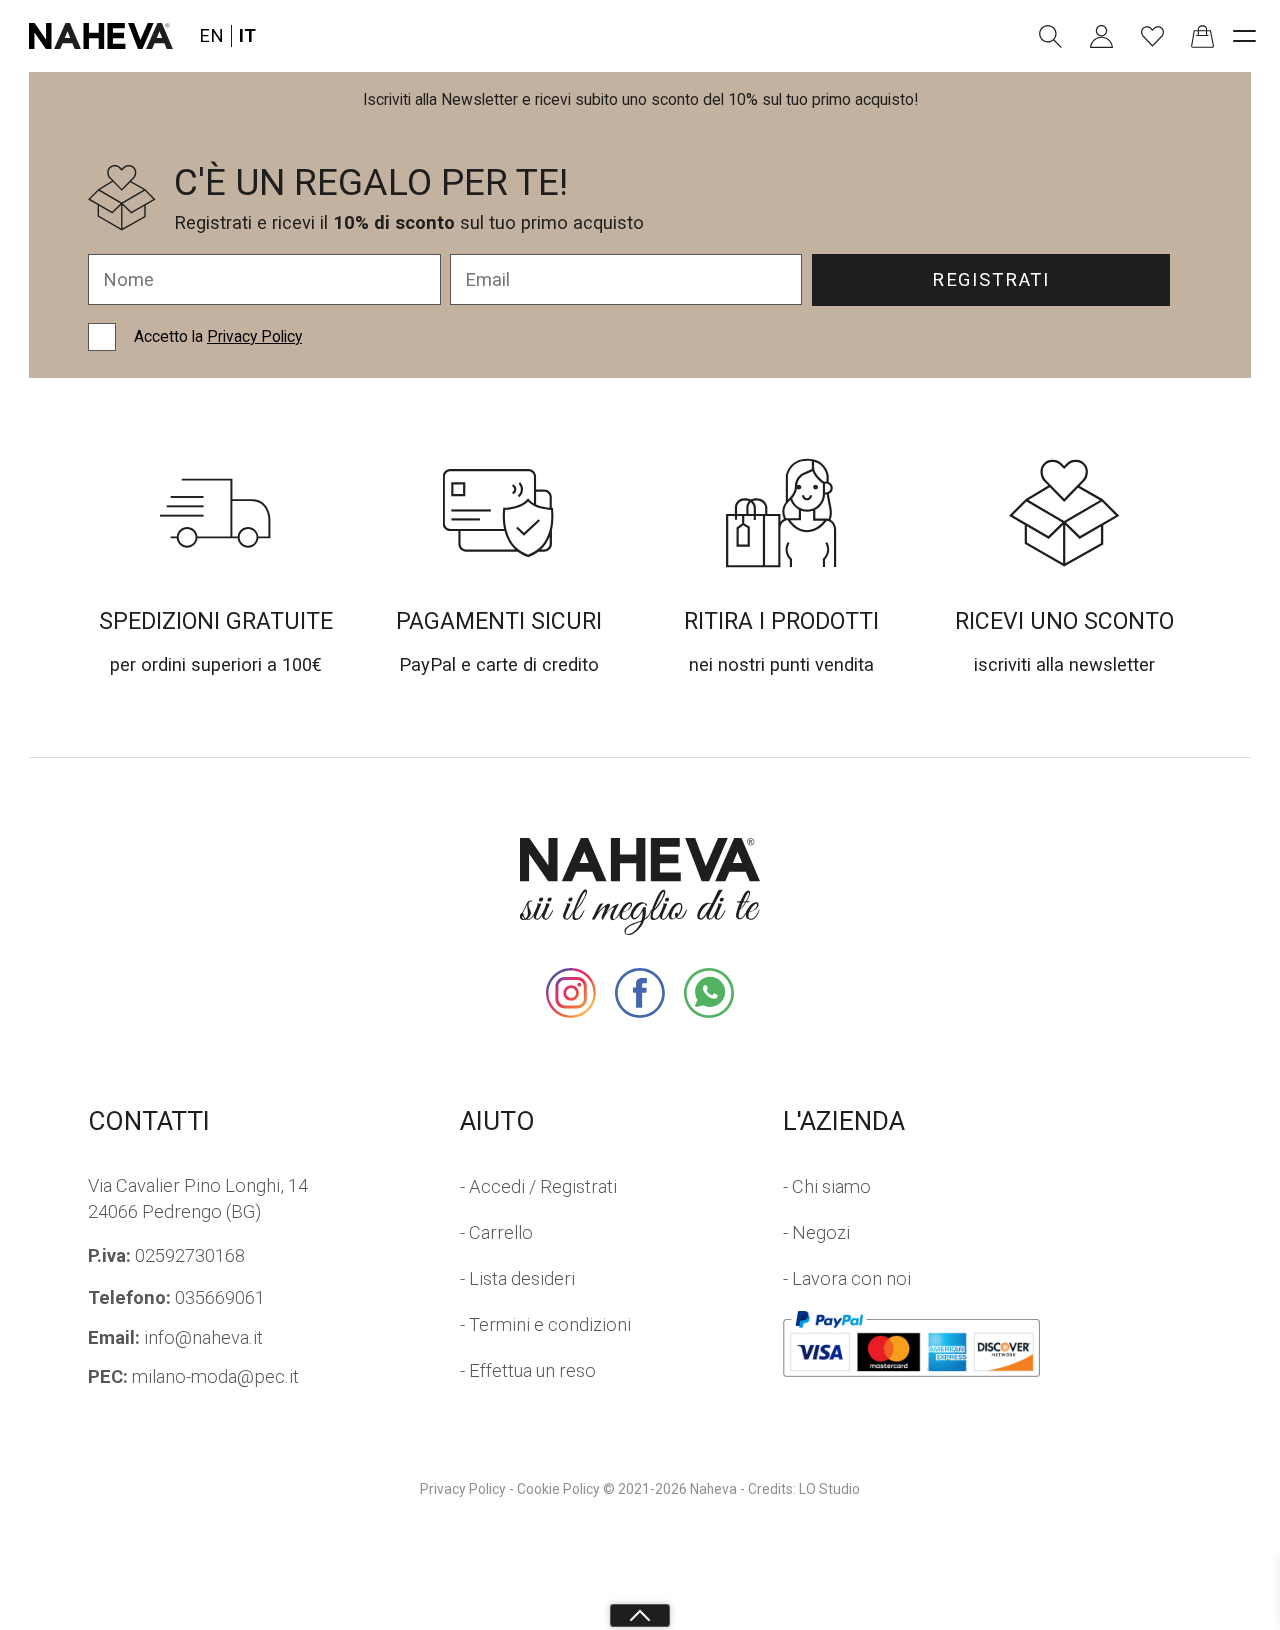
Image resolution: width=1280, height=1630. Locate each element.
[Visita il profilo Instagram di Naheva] (571, 993)
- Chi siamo (827, 1186)
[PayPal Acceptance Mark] (912, 1344)
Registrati (991, 279)
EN (211, 35)
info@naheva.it (175, 1337)
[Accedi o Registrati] (1101, 36)
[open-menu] (1244, 35)
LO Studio (829, 1489)
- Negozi (816, 1232)
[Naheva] (101, 36)
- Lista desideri (517, 1278)
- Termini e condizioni (545, 1324)
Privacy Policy (254, 336)
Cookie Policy (558, 1489)
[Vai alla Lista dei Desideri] (1152, 36)
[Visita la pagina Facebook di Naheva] (640, 993)
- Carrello (496, 1232)
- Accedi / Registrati (538, 1186)
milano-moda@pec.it (193, 1376)
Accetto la (218, 336)
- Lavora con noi (847, 1278)
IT (247, 35)
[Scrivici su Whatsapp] (709, 993)
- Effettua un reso (528, 1370)
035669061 (176, 1297)
